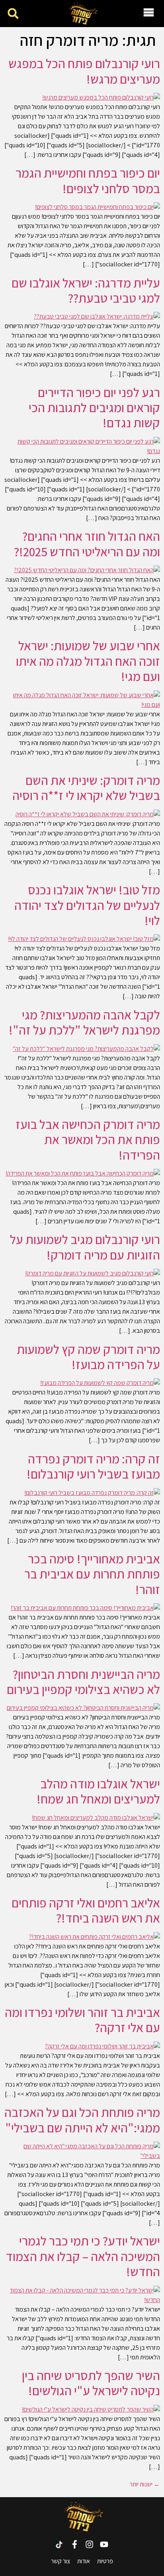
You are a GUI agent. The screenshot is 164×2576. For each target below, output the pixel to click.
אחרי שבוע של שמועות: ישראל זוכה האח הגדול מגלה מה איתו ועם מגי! (88, 661)
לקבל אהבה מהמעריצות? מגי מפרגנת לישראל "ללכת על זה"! (84, 1022)
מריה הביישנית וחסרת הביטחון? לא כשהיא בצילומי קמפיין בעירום (83, 1682)
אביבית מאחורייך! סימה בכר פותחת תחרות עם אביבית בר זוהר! (92, 1574)
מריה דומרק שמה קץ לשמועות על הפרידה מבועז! (88, 1357)
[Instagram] (89, 2544)
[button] (13, 14)
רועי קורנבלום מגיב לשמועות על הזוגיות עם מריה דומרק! (85, 1247)
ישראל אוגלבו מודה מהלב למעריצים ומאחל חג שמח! (98, 1791)
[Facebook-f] (75, 2544)
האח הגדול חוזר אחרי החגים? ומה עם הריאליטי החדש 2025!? (87, 544)
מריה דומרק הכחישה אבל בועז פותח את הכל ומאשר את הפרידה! (88, 1139)
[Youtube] (104, 2544)
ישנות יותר (145, 2484)
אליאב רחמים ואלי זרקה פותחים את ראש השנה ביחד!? (86, 1910)
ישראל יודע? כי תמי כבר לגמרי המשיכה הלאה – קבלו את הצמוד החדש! (83, 2256)
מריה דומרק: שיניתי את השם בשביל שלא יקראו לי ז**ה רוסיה (86, 788)
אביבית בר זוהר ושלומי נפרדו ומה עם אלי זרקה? (82, 2020)
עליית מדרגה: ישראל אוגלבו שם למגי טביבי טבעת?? (86, 290)
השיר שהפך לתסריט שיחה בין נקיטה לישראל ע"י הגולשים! (91, 2383)
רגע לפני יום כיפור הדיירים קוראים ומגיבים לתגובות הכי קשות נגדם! (94, 408)
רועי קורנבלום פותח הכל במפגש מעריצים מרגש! (84, 71)
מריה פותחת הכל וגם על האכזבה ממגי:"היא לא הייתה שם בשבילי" (82, 2120)
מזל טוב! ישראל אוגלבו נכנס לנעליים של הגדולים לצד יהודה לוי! (87, 905)
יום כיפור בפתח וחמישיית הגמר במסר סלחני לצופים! (88, 180)
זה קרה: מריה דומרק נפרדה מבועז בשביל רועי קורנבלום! (93, 1466)
